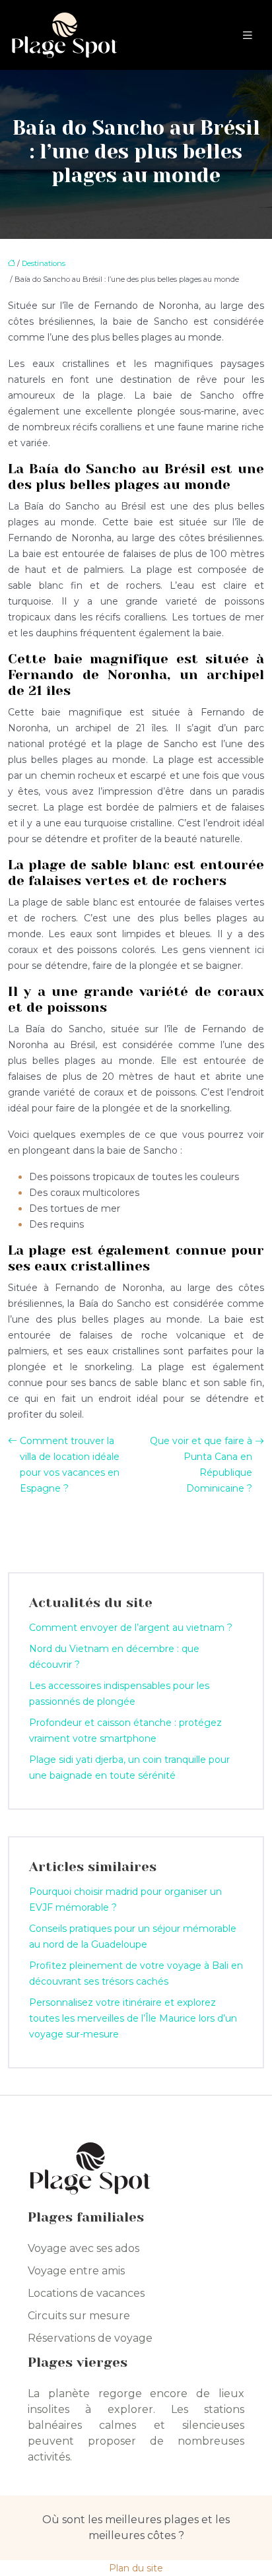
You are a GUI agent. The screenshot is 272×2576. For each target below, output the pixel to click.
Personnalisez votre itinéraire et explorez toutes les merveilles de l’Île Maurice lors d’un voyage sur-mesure (133, 2018)
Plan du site (136, 2568)
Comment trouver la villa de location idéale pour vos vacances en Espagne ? (70, 1465)
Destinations (44, 263)
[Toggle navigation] (248, 35)
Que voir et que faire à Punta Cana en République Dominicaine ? (201, 1465)
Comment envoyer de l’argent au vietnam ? (131, 1628)
